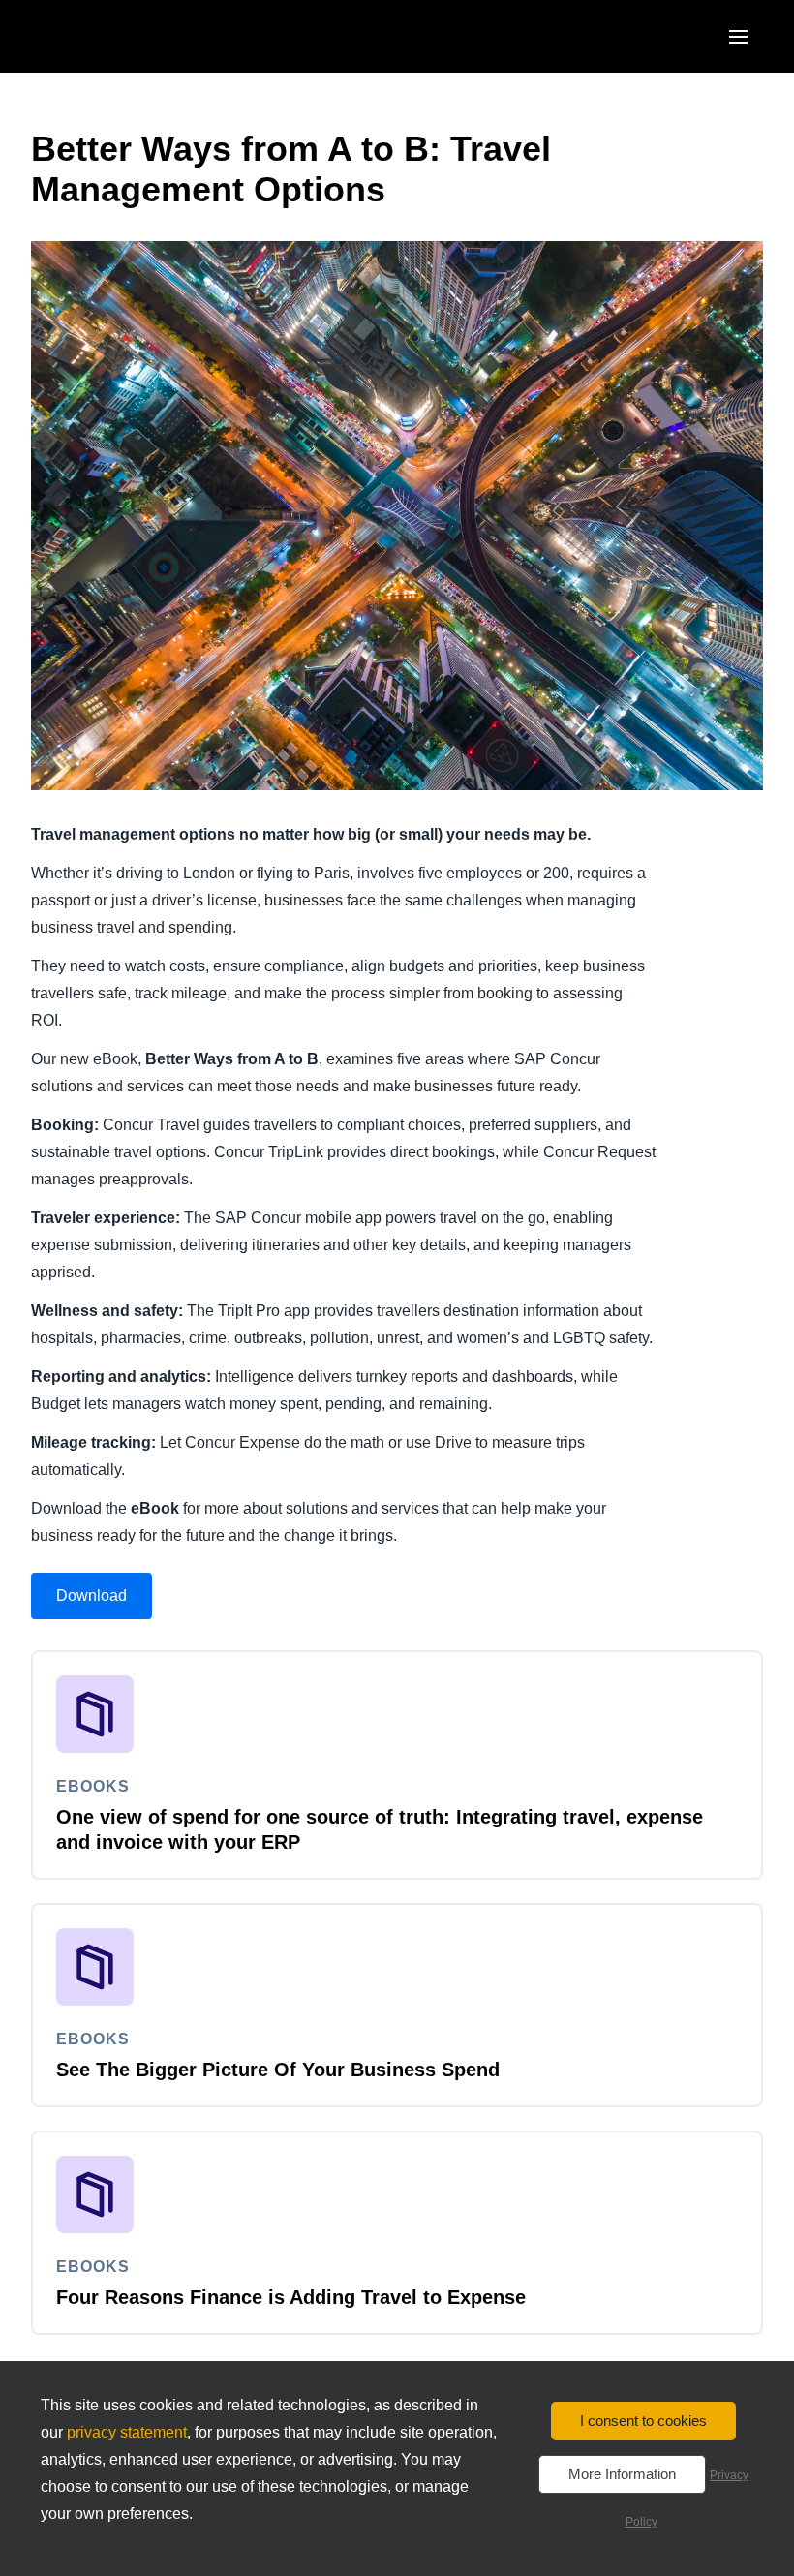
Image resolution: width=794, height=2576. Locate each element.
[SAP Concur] (121, 36)
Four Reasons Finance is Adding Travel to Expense (291, 2297)
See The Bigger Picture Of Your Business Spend (278, 2070)
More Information (622, 2474)
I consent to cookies (643, 2421)
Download (92, 1595)
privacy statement (127, 2432)
